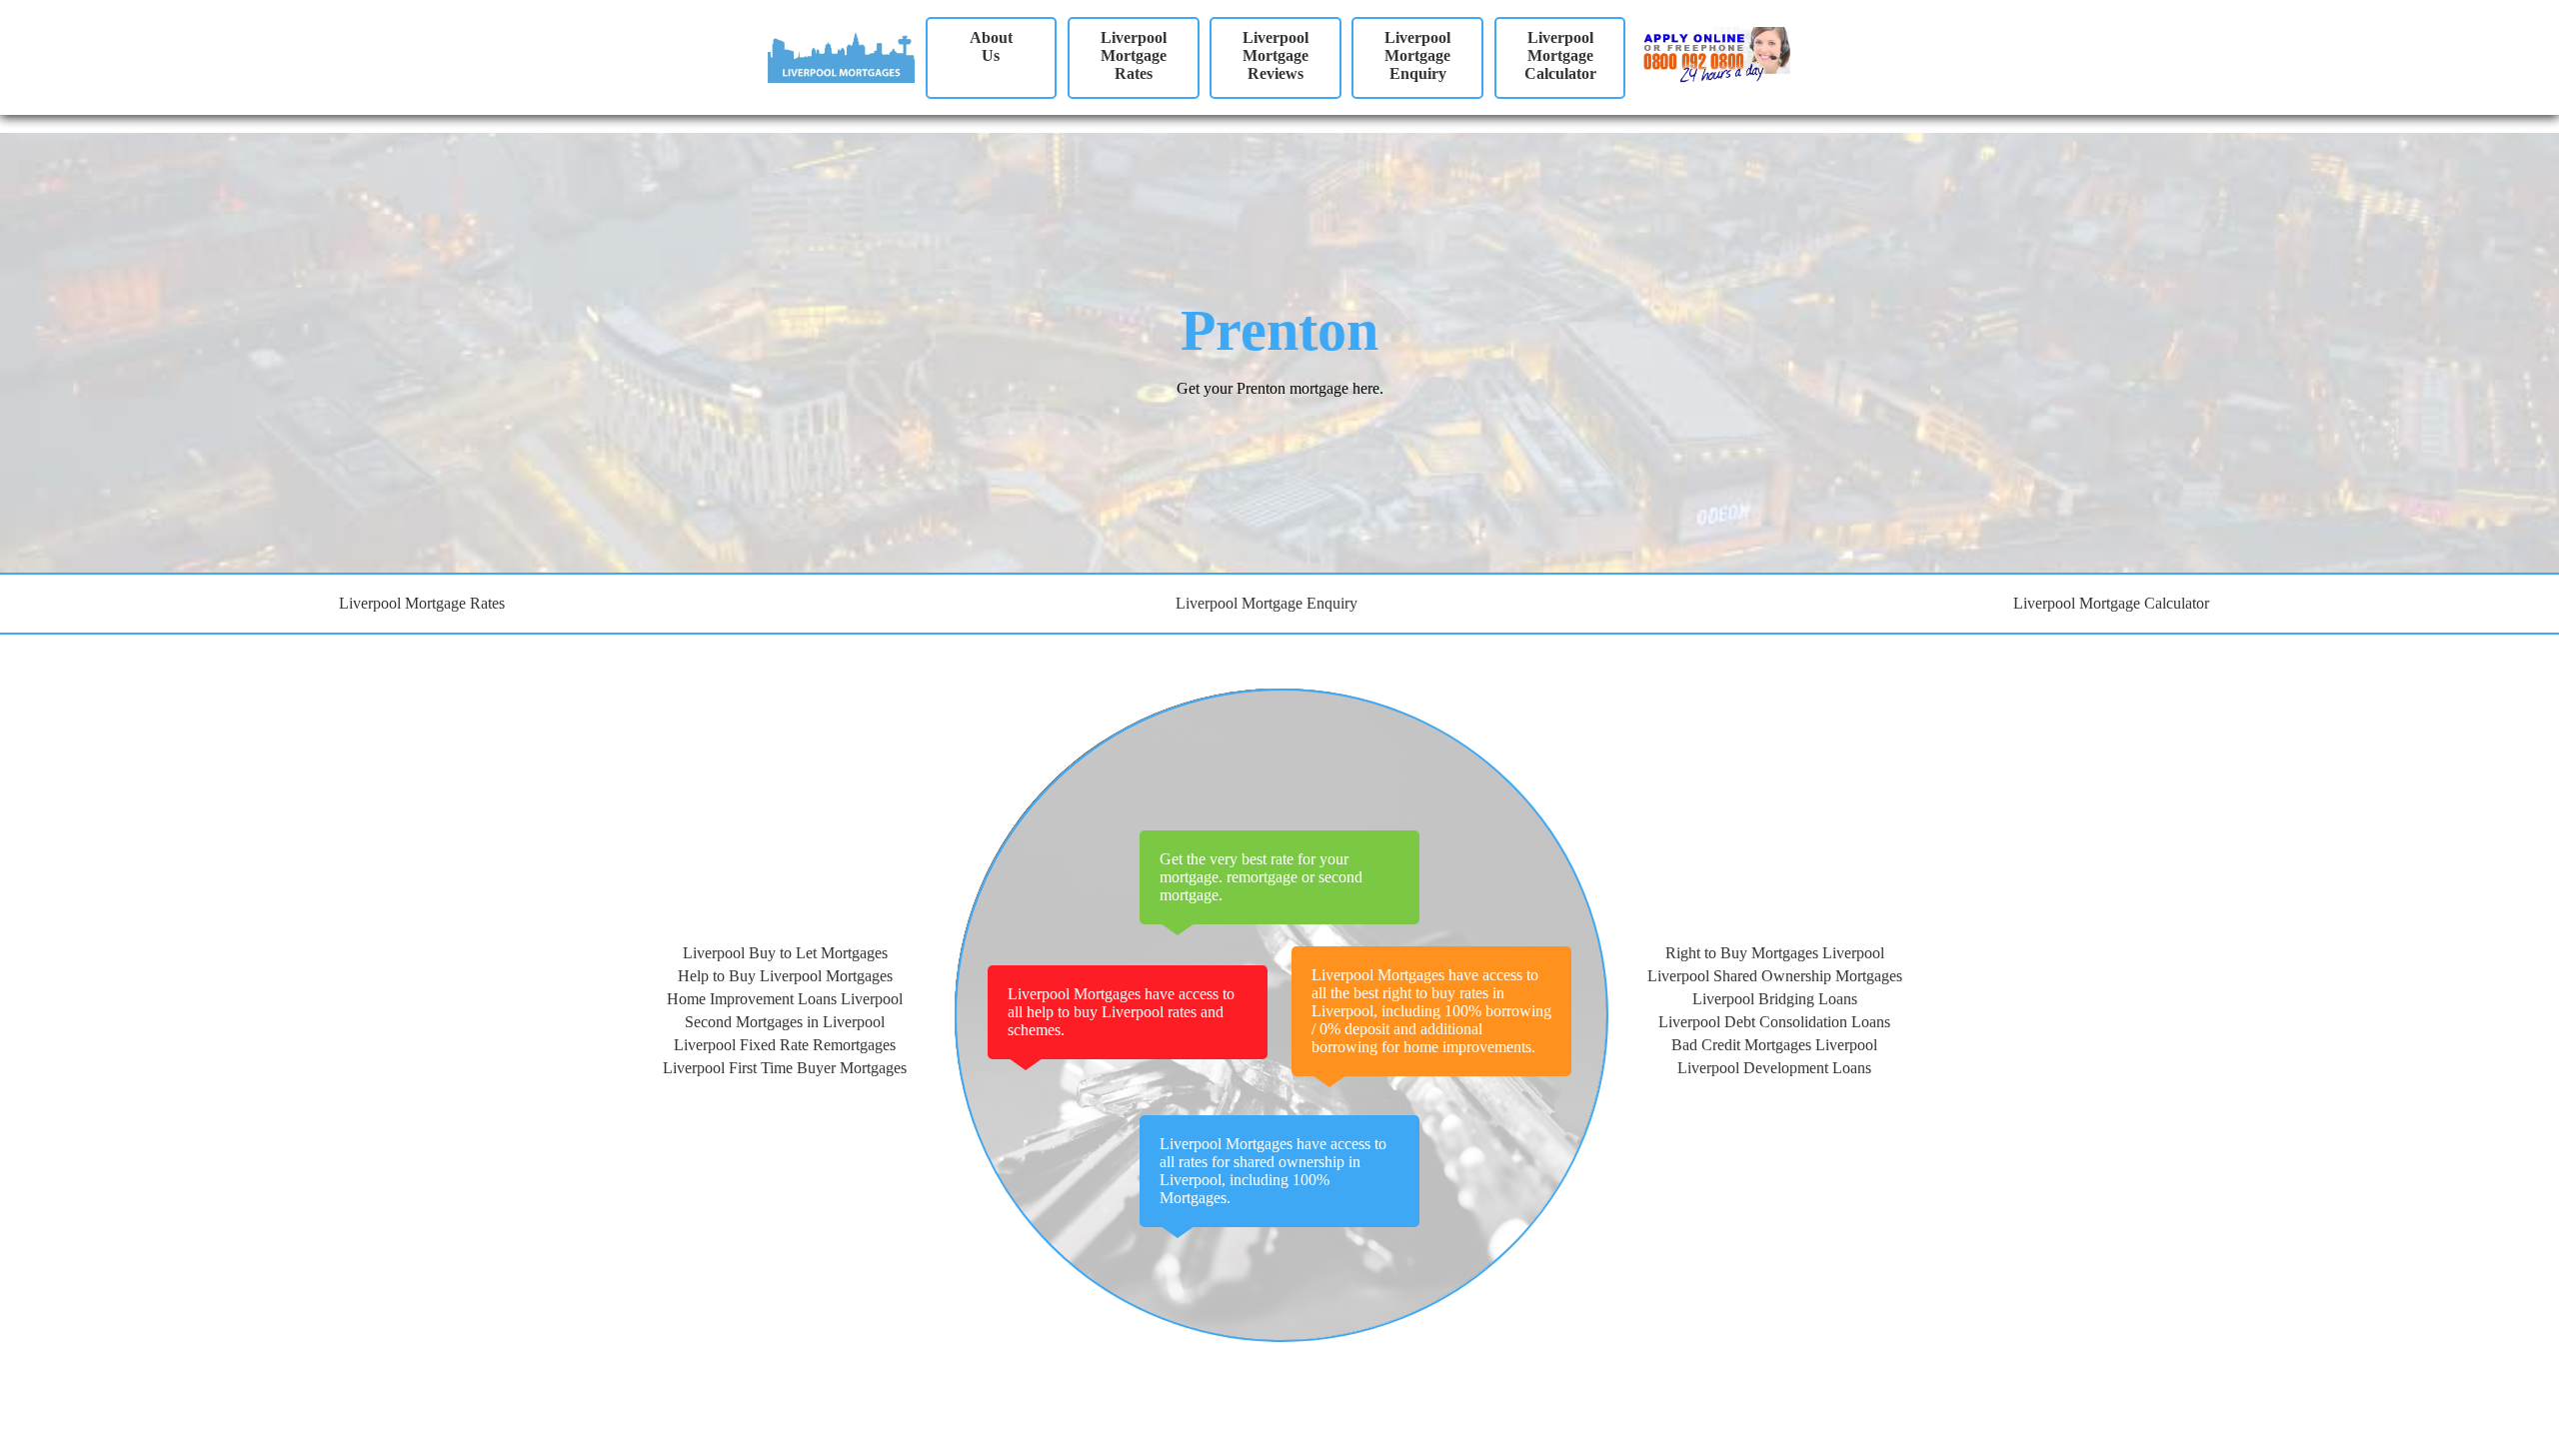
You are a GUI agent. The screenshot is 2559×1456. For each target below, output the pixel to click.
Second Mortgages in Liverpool (785, 1022)
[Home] (841, 53)
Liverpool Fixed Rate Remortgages (785, 1045)
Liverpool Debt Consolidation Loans (1774, 1022)
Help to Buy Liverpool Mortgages (785, 976)
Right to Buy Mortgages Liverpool (1775, 953)
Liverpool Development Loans (1774, 1068)
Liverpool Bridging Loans (1775, 999)
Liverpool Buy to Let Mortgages (785, 953)
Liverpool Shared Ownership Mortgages (1775, 976)
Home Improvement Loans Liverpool (785, 999)
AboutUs (991, 46)
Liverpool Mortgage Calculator (1560, 55)
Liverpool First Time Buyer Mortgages (785, 1068)
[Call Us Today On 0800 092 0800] (1693, 56)
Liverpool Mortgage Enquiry (1417, 55)
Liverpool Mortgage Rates (1134, 55)
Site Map (28, 1431)
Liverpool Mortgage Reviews (1276, 55)
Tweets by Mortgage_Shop (853, 1397)
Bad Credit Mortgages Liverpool (1774, 1045)
